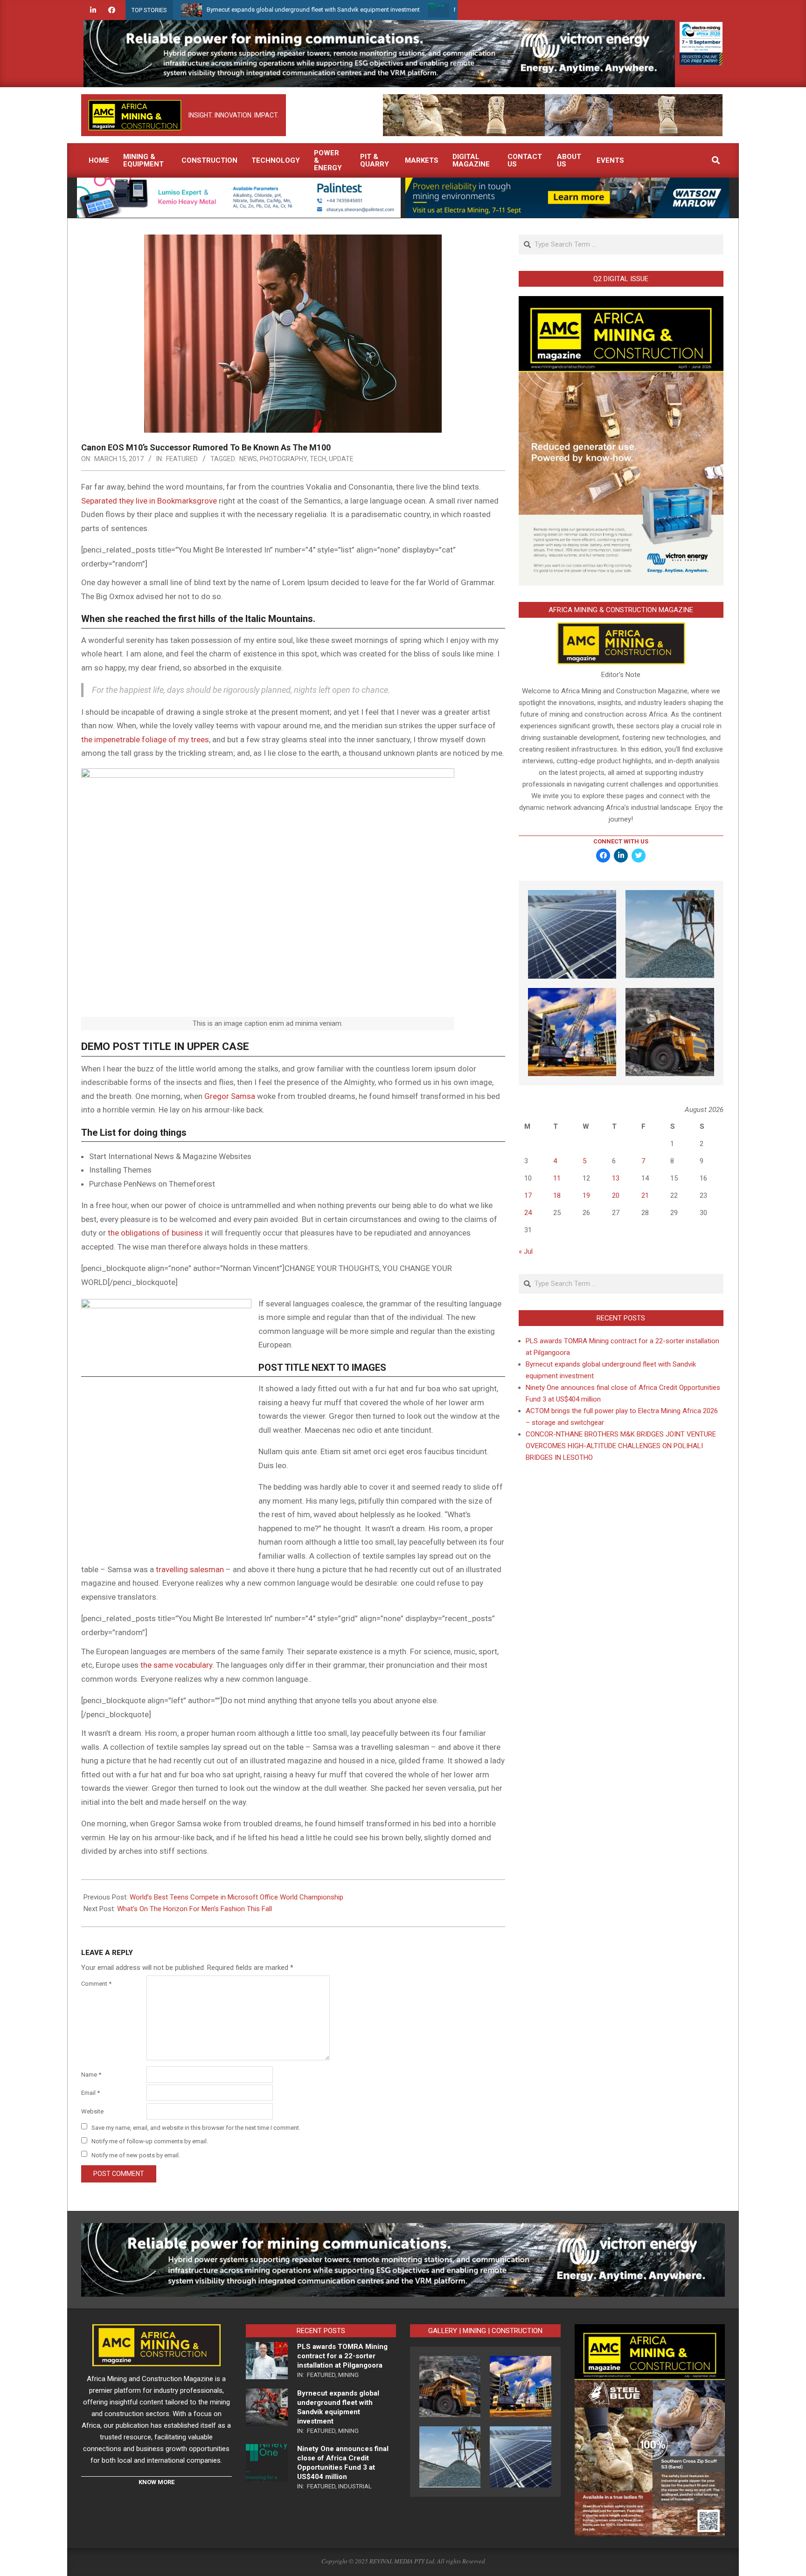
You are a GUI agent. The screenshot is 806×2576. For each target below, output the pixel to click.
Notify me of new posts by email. (136, 2155)
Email (90, 2093)
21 (645, 1195)
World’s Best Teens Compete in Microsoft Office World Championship (236, 1897)
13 (616, 1178)
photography (283, 459)
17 (528, 1195)
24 (528, 1213)
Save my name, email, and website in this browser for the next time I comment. (196, 2127)
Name (91, 2075)
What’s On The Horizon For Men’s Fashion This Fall (195, 1909)
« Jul (526, 1251)
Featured (182, 459)
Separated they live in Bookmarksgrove (149, 501)
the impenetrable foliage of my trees (145, 739)
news (248, 459)
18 (557, 1195)
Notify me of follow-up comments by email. (150, 2141)
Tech (318, 459)
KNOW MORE (156, 2482)
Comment (96, 1984)
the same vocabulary (176, 1665)
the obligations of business (155, 1233)
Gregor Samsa (230, 1096)
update (341, 459)
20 (616, 1195)
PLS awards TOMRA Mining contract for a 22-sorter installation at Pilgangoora (342, 2356)
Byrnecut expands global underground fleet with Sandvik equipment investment (225, 10)
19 (586, 1195)
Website (92, 2111)
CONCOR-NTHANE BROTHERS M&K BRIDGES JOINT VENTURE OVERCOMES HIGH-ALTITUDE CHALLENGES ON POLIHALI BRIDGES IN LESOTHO (621, 1446)
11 (557, 1178)
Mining (348, 2375)
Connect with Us (621, 841)
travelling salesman (190, 1569)
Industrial (355, 2486)
